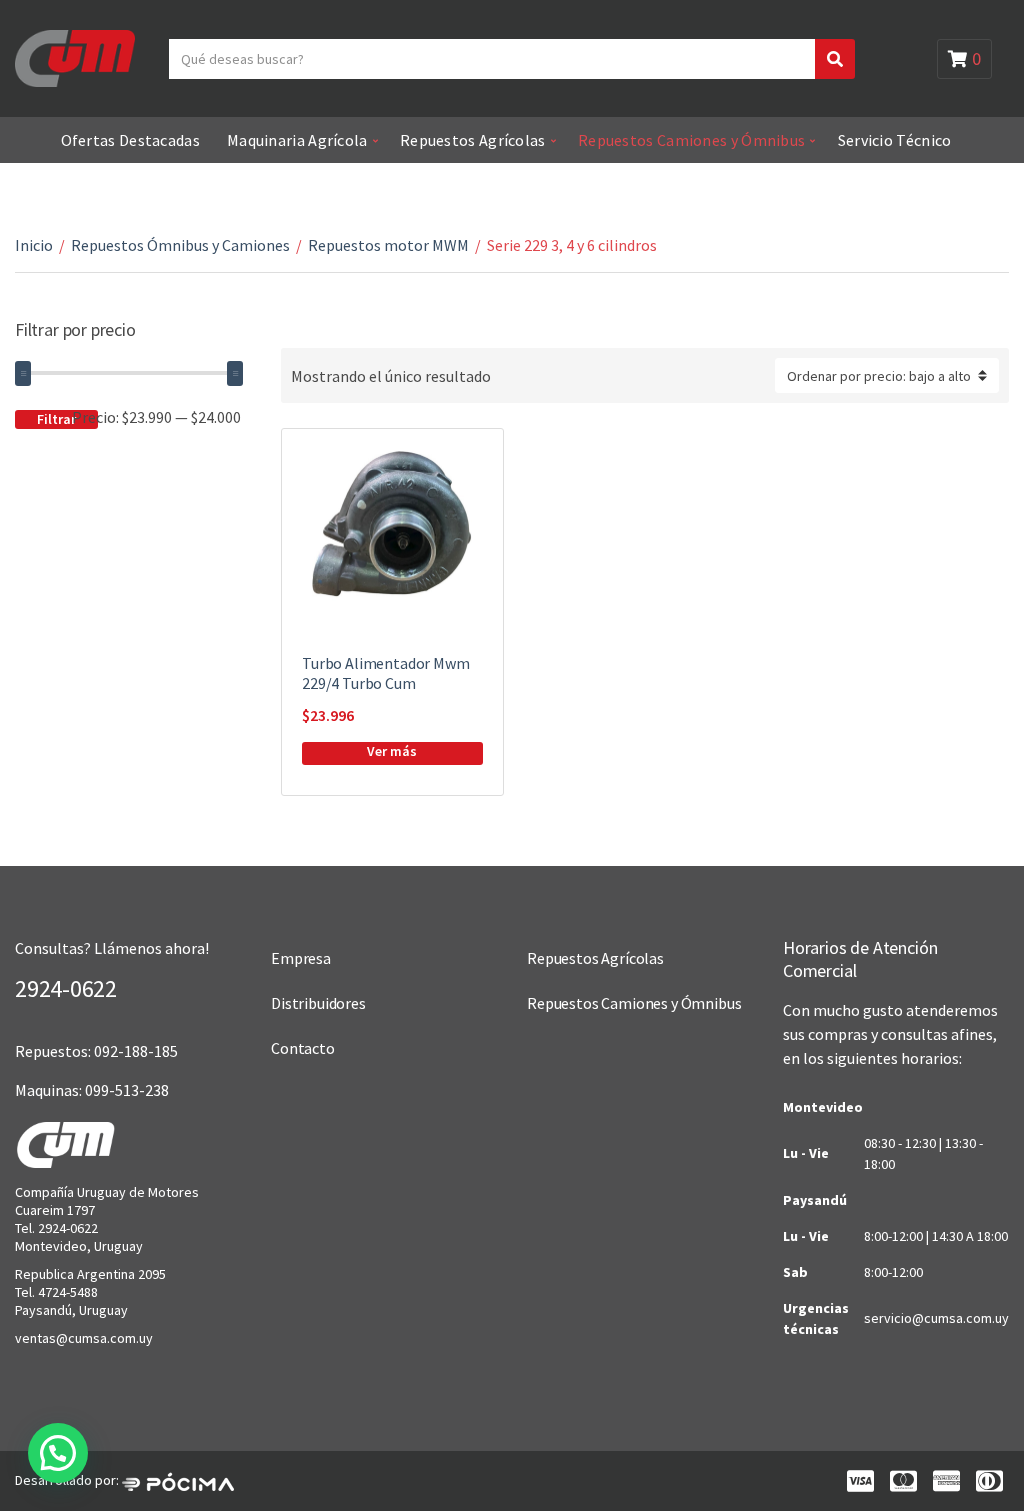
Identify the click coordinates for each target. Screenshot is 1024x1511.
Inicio (34, 245)
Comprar (392, 753)
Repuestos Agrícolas (473, 140)
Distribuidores (318, 1003)
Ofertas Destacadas (130, 140)
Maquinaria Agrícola (297, 140)
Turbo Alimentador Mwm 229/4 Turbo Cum (386, 673)
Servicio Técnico (895, 140)
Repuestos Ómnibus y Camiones (180, 245)
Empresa (301, 958)
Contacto (303, 1048)
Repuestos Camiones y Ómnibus (691, 140)
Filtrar (56, 419)
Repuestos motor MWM (388, 245)
